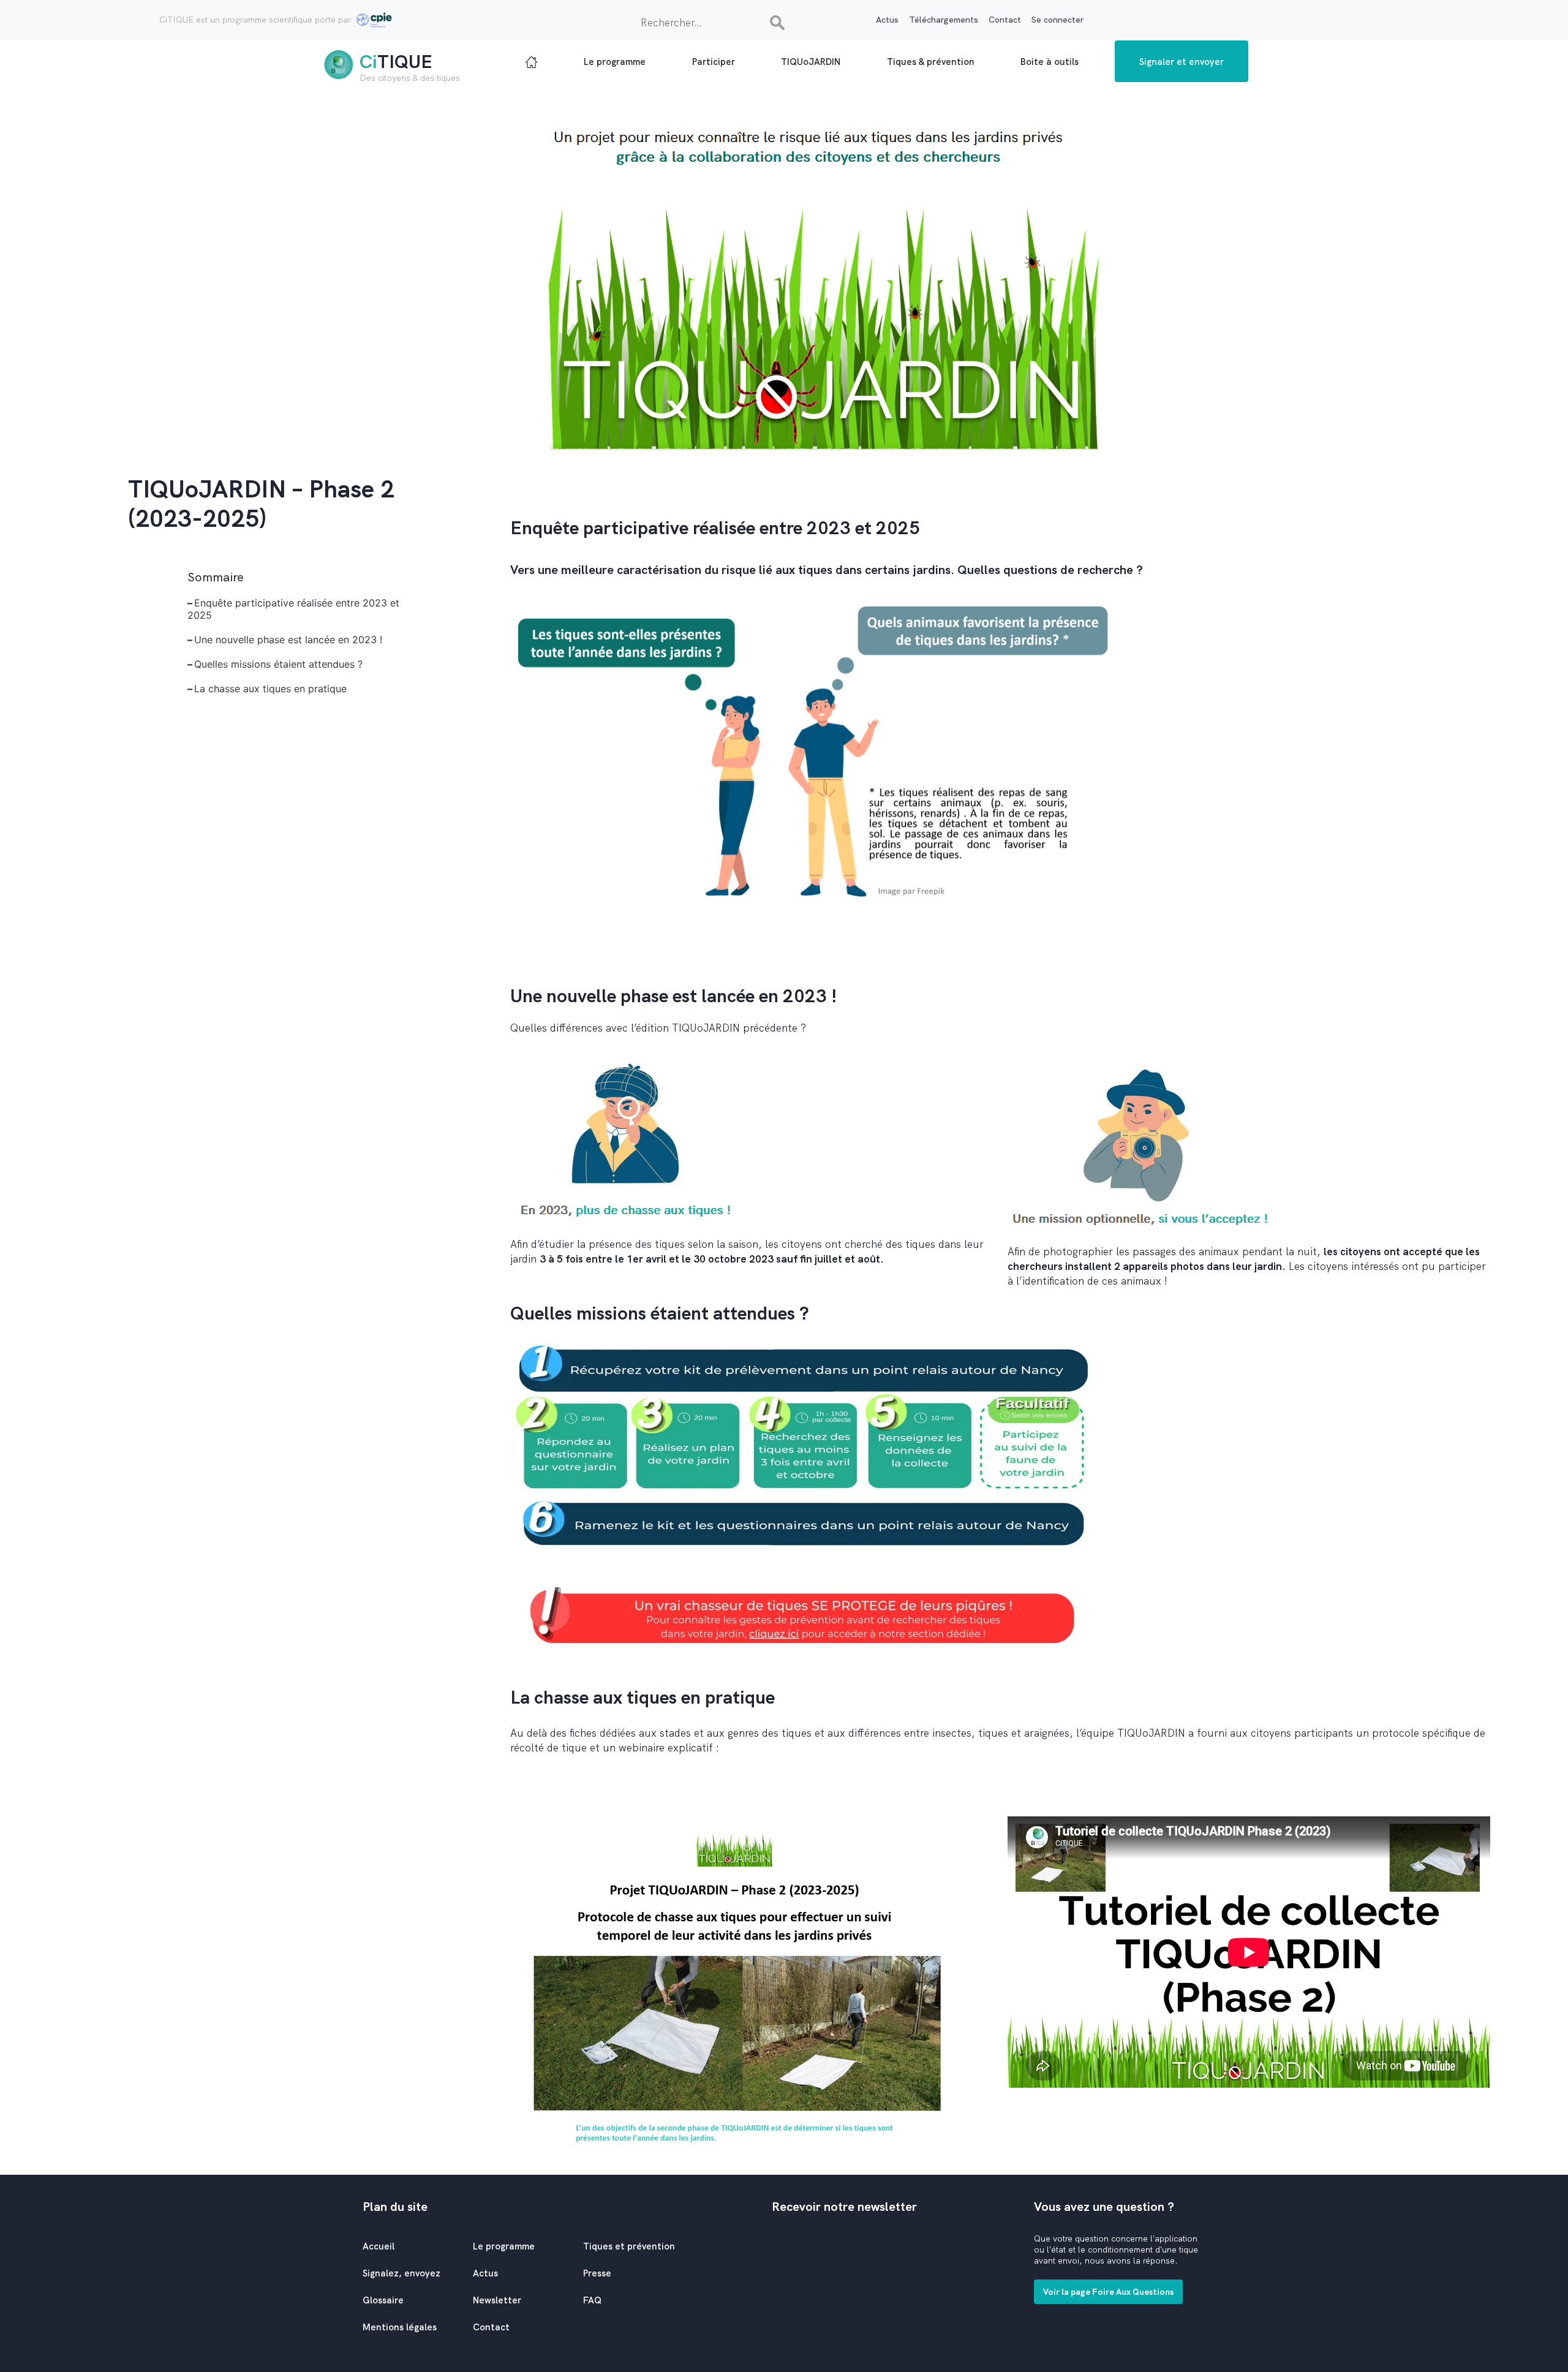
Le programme (504, 2246)
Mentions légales (400, 2327)
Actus (887, 20)
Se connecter (1057, 20)
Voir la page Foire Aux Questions (1108, 2292)
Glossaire (383, 2300)
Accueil (379, 2246)
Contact (1005, 20)
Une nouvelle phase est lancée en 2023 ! (288, 640)
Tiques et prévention (629, 2246)
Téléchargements (944, 20)
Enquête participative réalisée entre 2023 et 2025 (293, 609)
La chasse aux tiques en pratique (270, 689)
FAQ (592, 2300)
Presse (597, 2273)
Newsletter (497, 2300)
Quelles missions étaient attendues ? (278, 664)
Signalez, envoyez (401, 2273)
